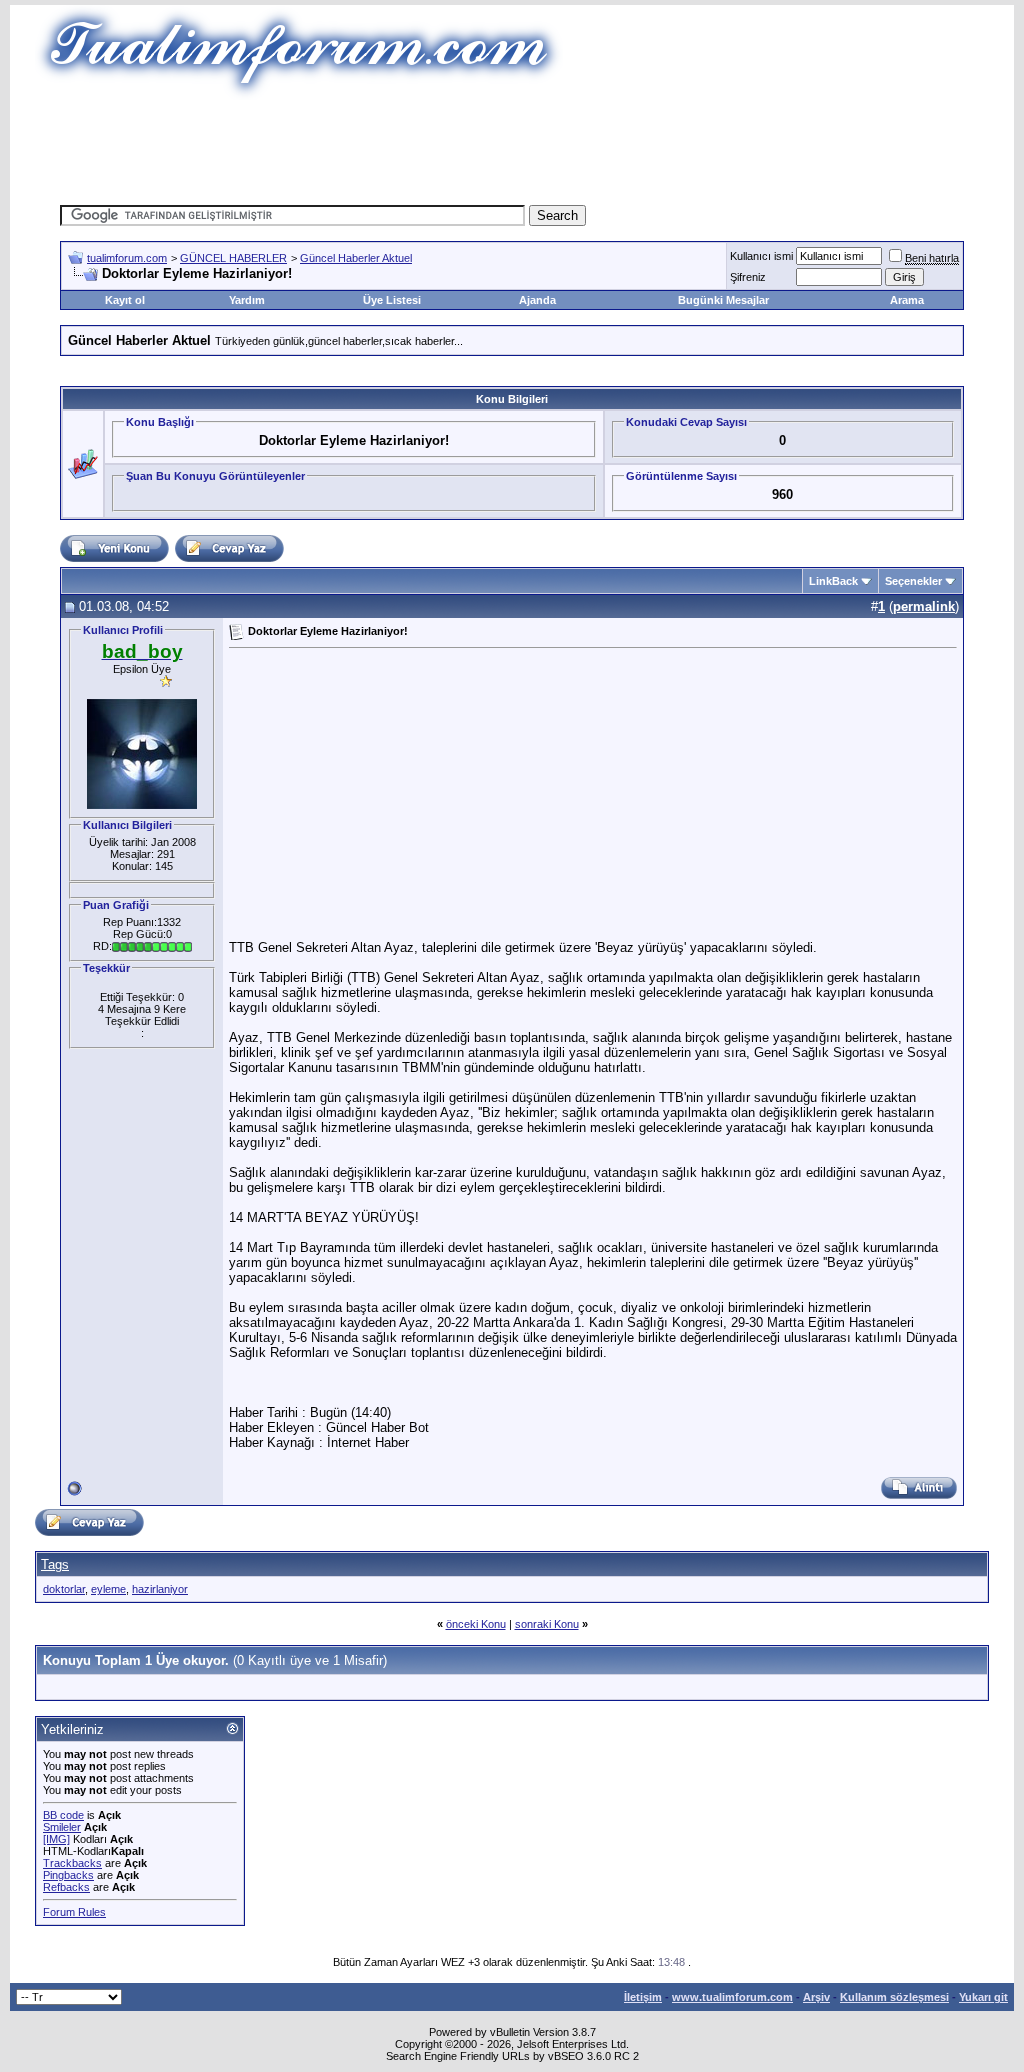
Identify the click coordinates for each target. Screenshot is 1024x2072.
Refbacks (66, 1887)
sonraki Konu (547, 1624)
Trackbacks (72, 1863)
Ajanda (537, 300)
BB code (63, 1815)
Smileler (62, 1827)
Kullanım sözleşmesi (894, 1997)
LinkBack (833, 581)
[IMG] (56, 1839)
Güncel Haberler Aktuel (356, 258)
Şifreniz (748, 277)
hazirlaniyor (160, 1589)
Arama (907, 300)
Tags (55, 1564)
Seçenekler (913, 581)
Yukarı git (983, 1997)
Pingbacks (68, 1875)
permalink (924, 606)
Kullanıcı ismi (761, 256)
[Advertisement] (512, 145)
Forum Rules (74, 1912)
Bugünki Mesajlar (723, 300)
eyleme (108, 1589)
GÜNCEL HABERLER (233, 258)
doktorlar (64, 1589)
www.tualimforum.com (732, 1997)
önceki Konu (476, 1624)
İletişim (643, 1997)
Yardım (247, 300)
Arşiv (816, 1997)
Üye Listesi (392, 300)
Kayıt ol (125, 300)
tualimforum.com (127, 258)
